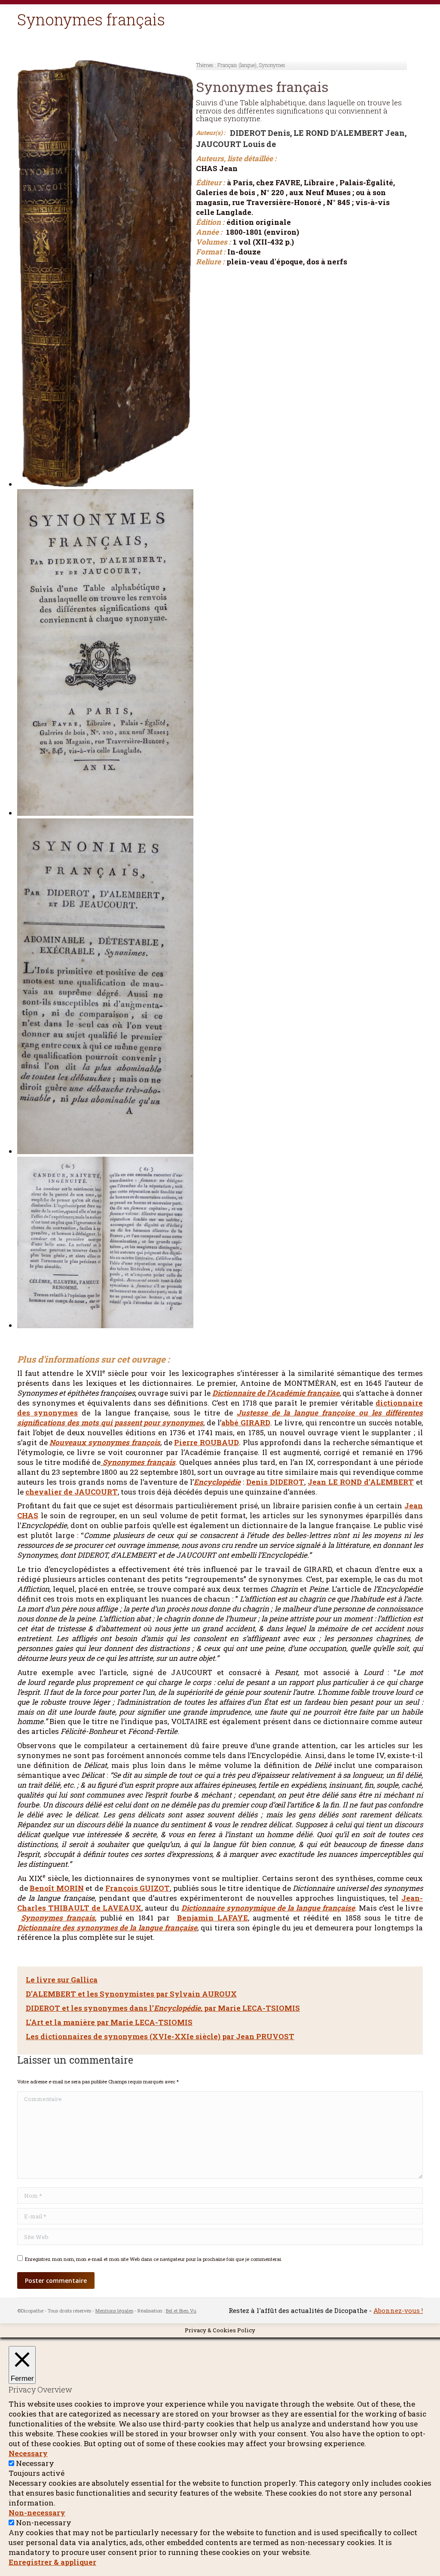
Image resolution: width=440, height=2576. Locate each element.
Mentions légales (114, 2311)
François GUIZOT (138, 1888)
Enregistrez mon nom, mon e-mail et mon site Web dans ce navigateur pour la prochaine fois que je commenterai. (154, 2259)
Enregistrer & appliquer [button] (52, 2562)
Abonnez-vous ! (398, 2310)
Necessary (35, 2463)
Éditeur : (210, 183)
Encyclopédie (217, 1482)
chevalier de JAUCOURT (72, 1492)
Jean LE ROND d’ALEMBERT (361, 1482)
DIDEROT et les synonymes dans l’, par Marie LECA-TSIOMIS (163, 2008)
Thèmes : (206, 65)
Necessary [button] (28, 2453)
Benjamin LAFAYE (212, 1918)
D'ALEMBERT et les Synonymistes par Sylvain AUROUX (131, 1994)
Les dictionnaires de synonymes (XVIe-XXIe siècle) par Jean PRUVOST (160, 2036)
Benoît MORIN (57, 1888)
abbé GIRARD (246, 1423)
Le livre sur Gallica (62, 1980)
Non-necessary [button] (37, 2513)
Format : (211, 252)
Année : (209, 232)
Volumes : (213, 242)
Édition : (210, 222)
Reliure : (210, 262)
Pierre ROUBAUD (206, 1442)
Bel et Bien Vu (181, 2311)
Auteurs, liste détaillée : (236, 159)
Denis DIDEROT (275, 1482)
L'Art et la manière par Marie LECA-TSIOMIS (109, 2022)
